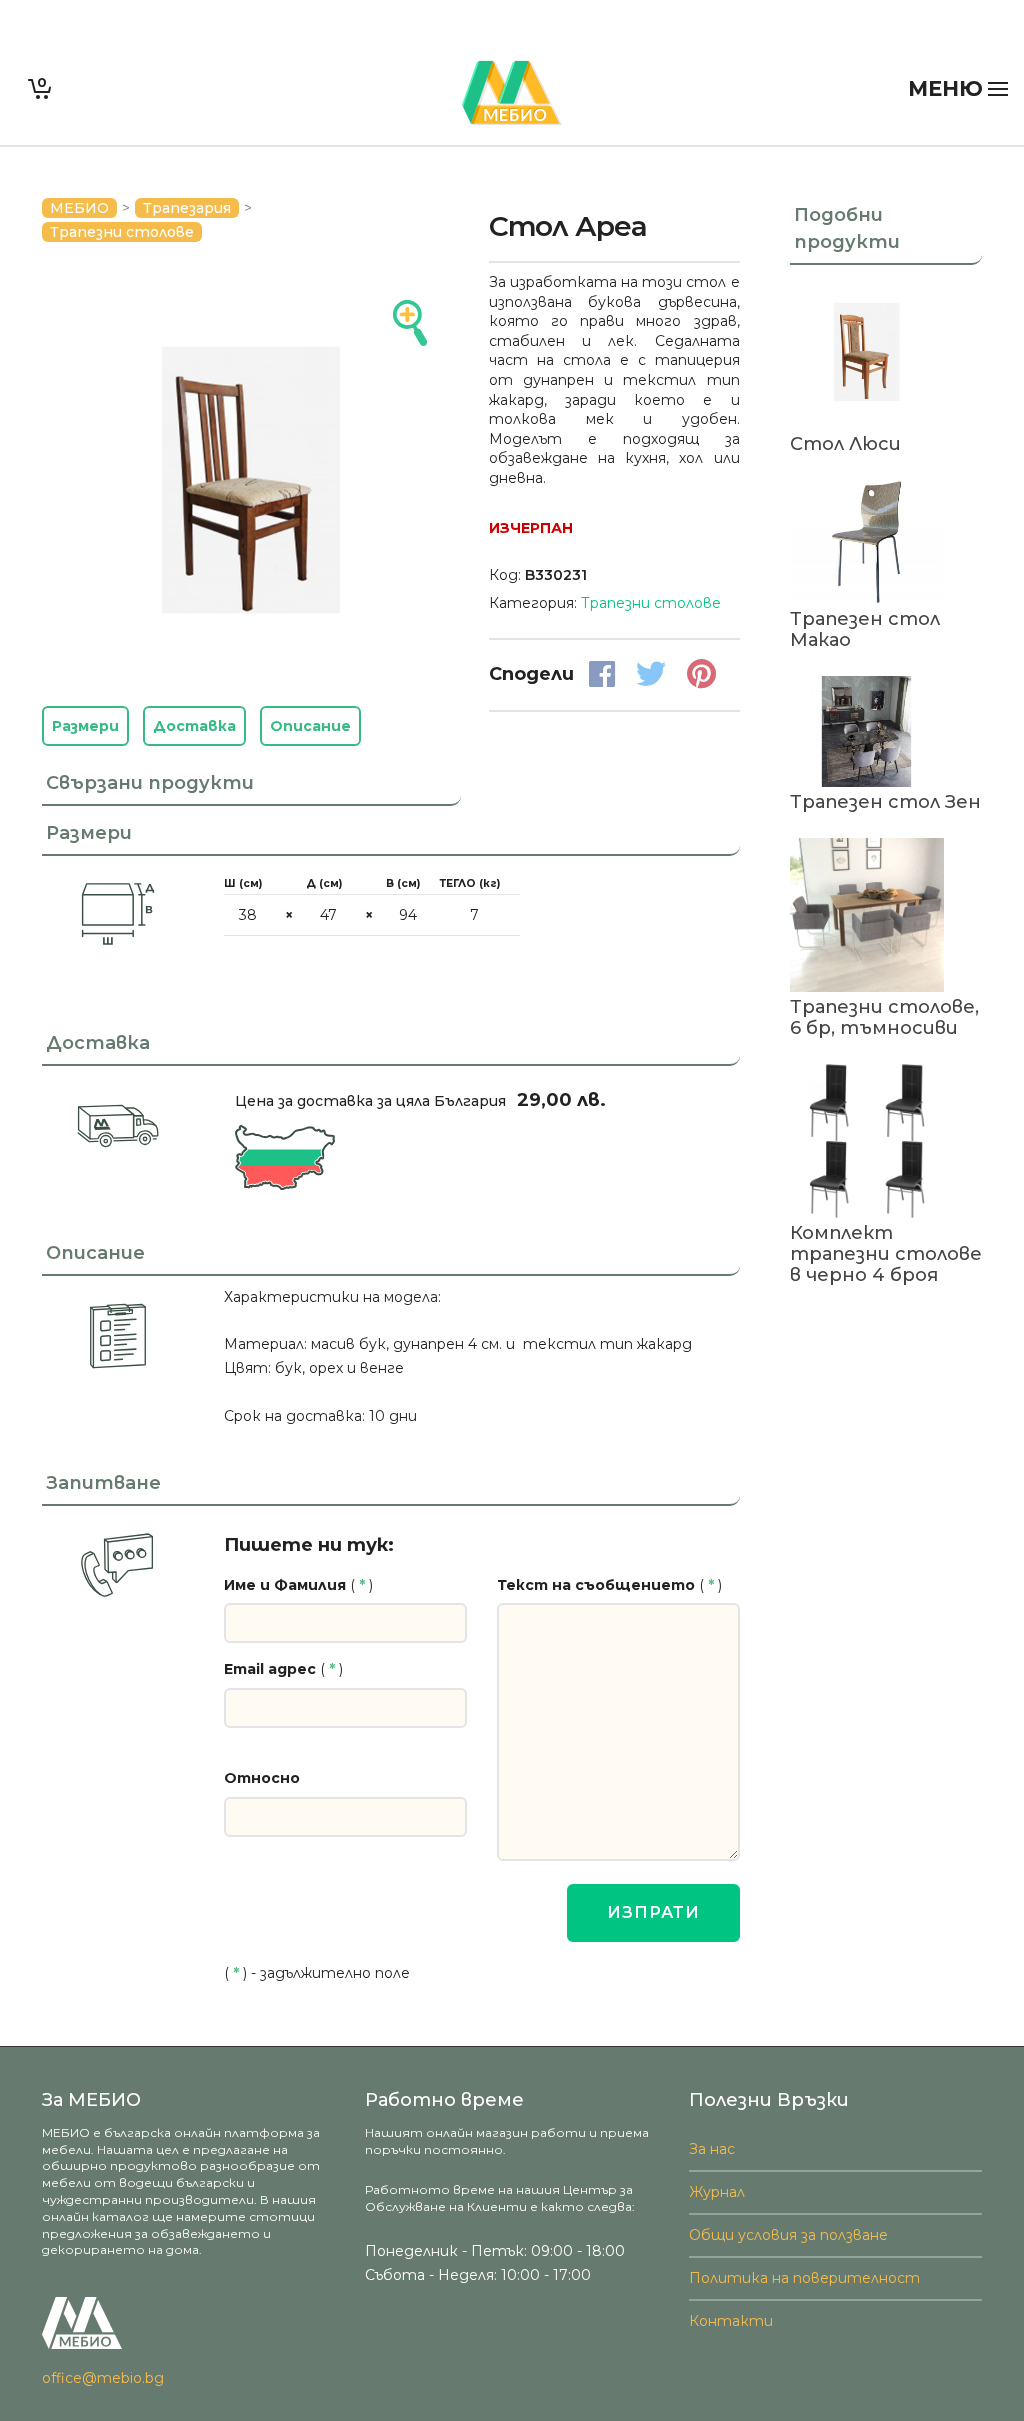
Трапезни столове (122, 232)
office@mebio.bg (103, 2378)
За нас (712, 2149)
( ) (298, 1585)
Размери (85, 726)
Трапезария (187, 208)
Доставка (194, 726)
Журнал (717, 2192)
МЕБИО (79, 208)
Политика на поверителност (804, 2278)
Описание (310, 726)
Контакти (731, 2321)
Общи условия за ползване (788, 2235)
